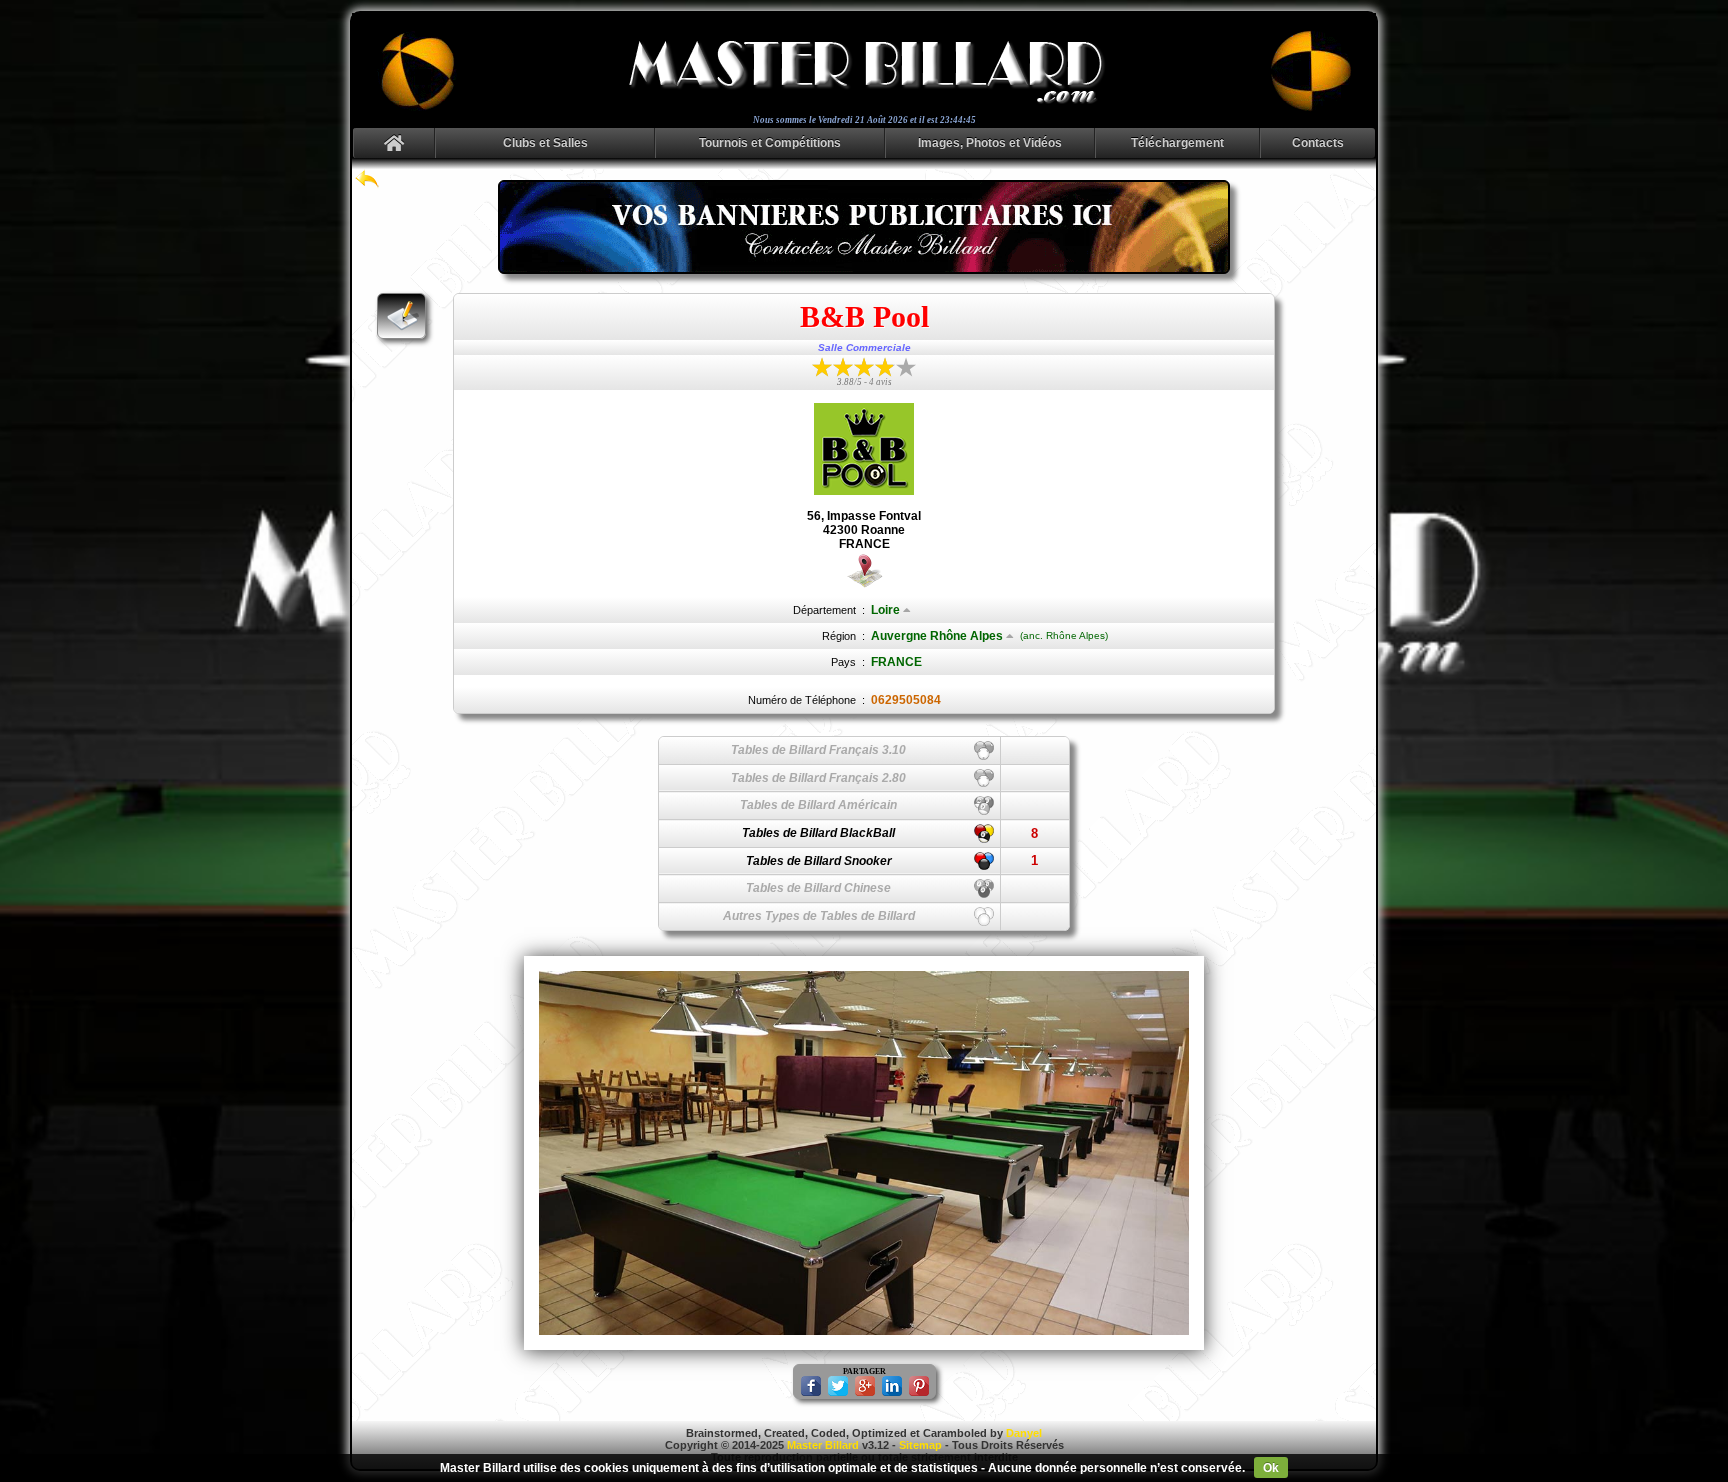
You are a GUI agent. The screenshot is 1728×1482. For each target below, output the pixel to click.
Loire (885, 610)
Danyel (1024, 1433)
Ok (1271, 1468)
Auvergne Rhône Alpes (937, 636)
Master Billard (823, 1445)
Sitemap (920, 1445)
